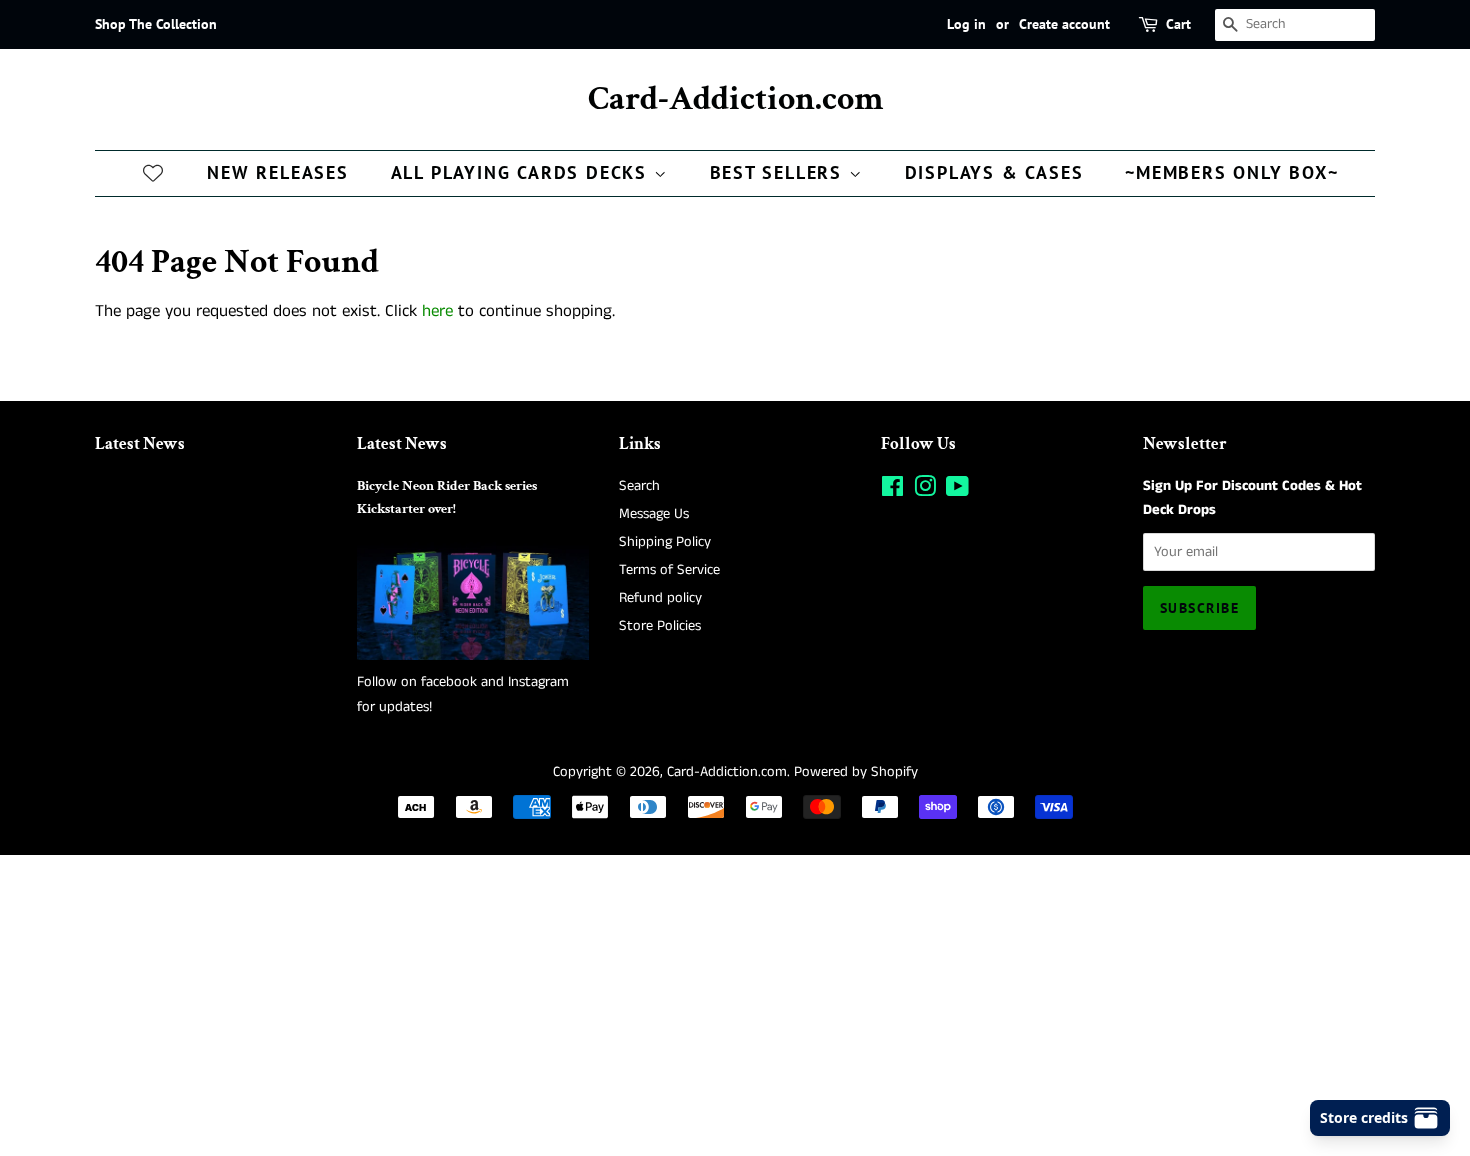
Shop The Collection (156, 24)
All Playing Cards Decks (522, 172)
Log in (966, 24)
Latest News (140, 444)
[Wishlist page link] (153, 172)
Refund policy (660, 598)
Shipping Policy (665, 542)
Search (639, 486)
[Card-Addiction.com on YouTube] (957, 491)
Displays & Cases (994, 172)
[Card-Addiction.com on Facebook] (892, 491)
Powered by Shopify (856, 772)
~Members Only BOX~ (1231, 172)
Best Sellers (779, 172)
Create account (1064, 24)
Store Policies (660, 626)
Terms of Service (669, 570)
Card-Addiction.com (735, 99)
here (437, 311)
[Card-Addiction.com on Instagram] (925, 491)
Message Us (654, 514)
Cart (1178, 24)
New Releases (278, 172)
